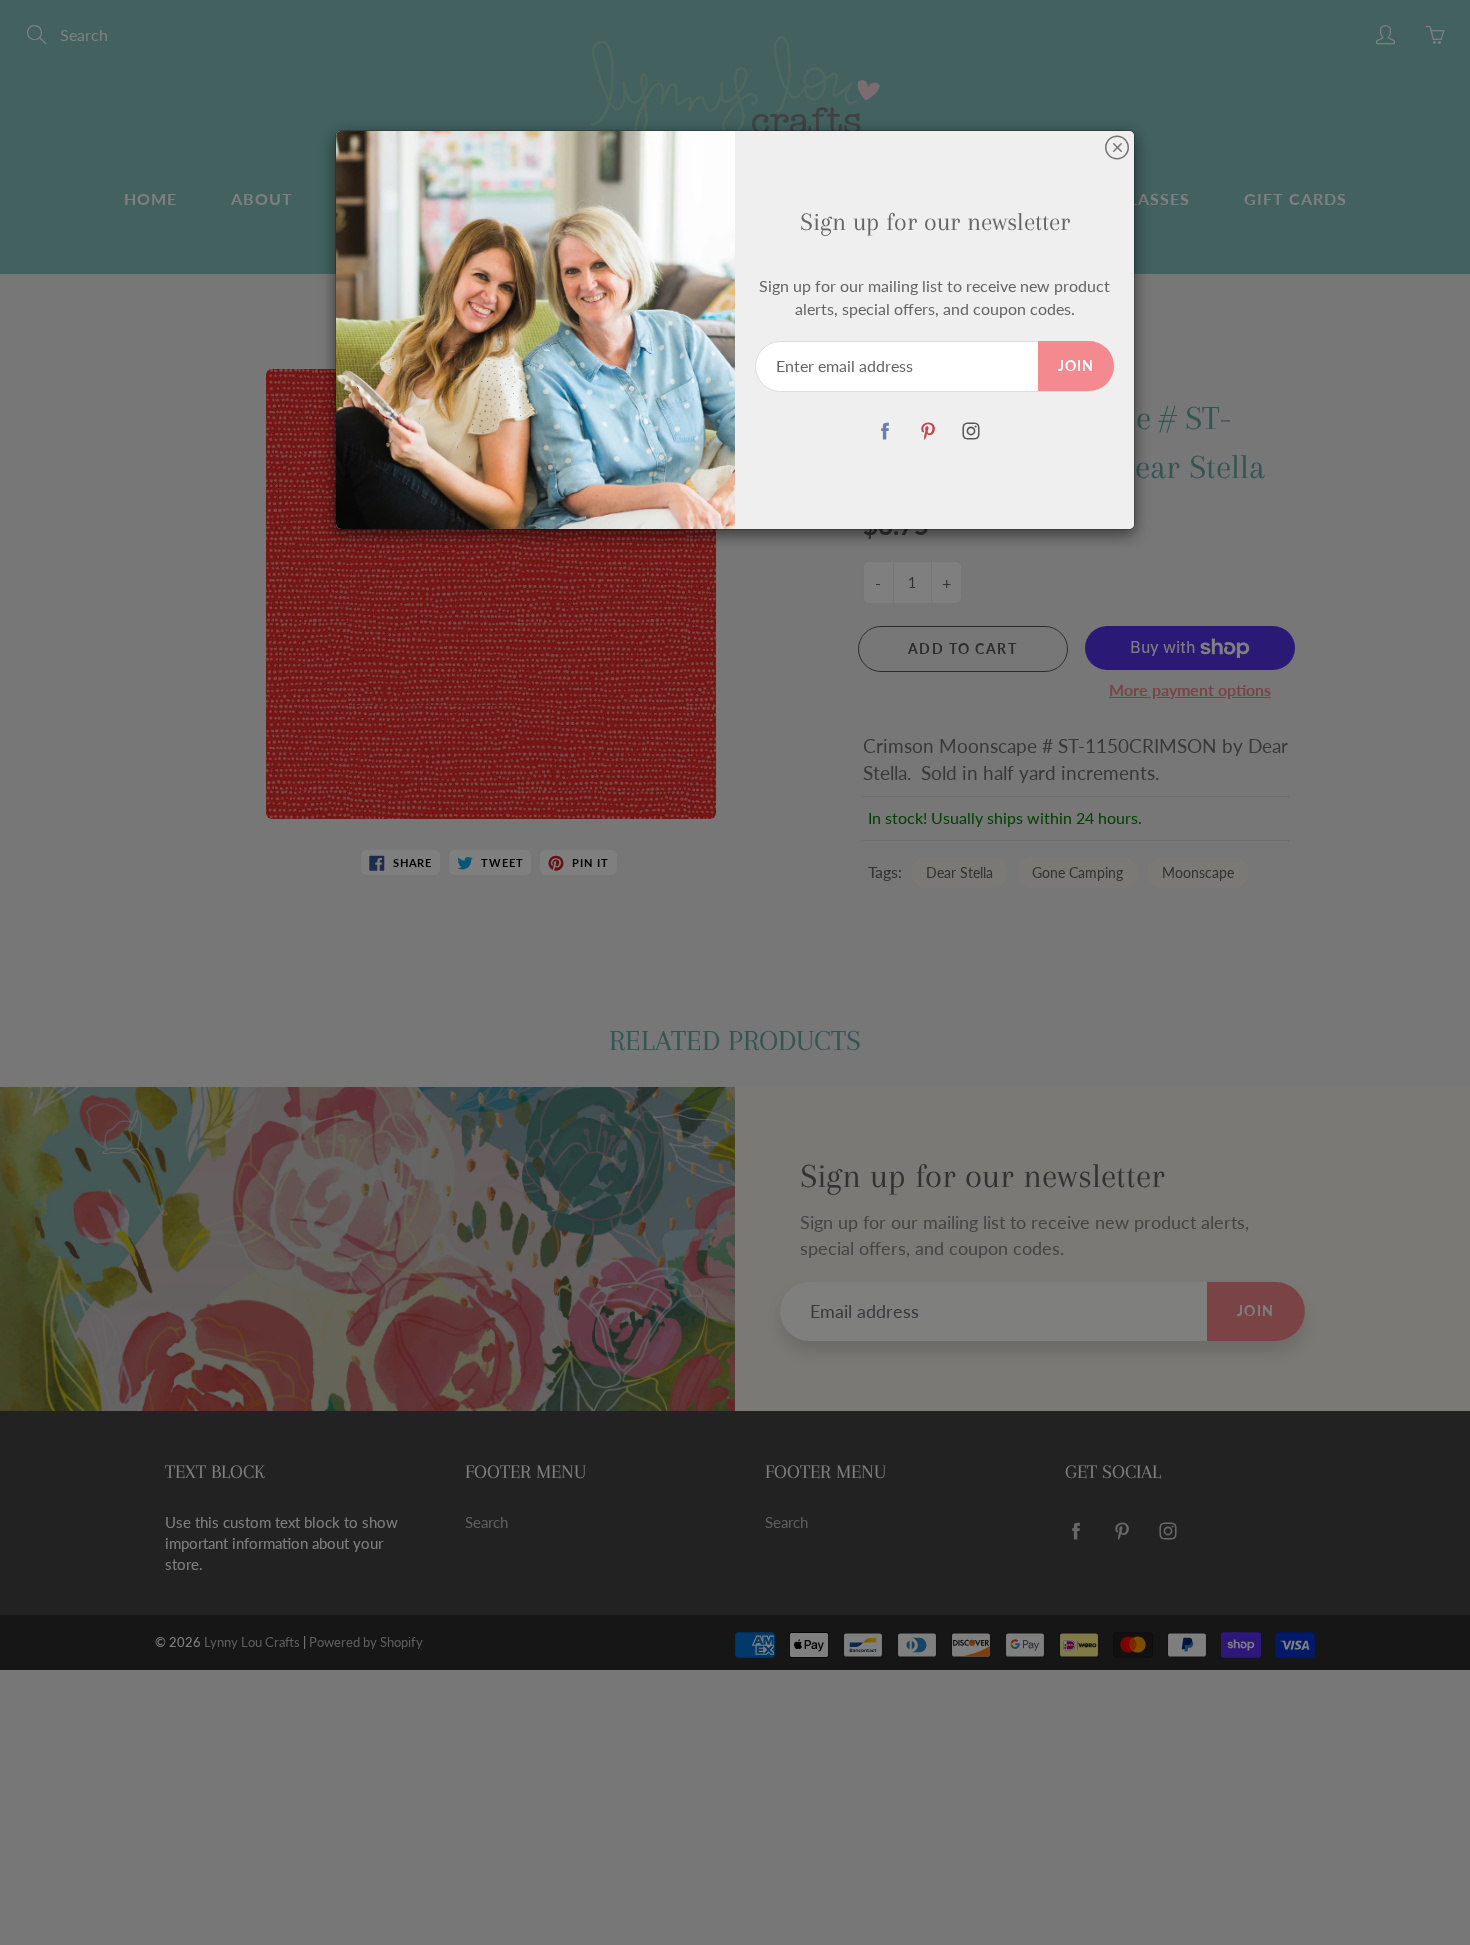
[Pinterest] (927, 431)
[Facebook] (884, 431)
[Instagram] (970, 431)
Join (1076, 365)
